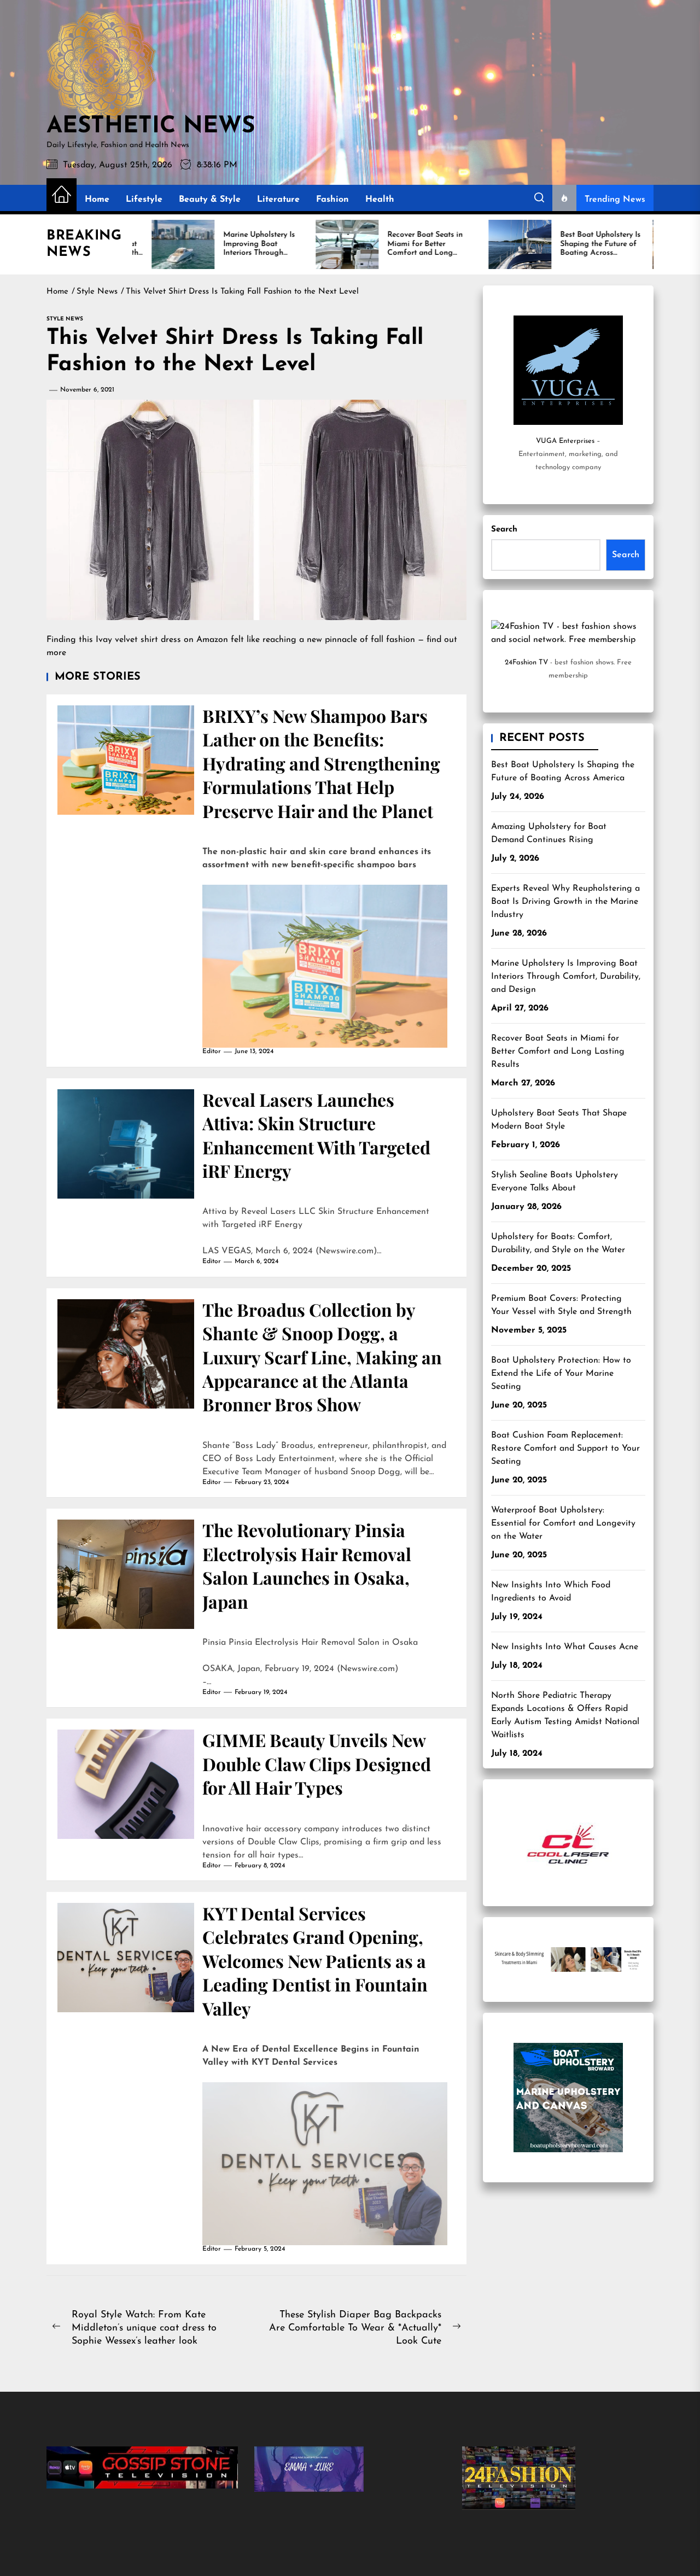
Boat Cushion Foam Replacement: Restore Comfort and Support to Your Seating (565, 1448)
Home (97, 200)
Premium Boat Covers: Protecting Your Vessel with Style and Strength (561, 1305)
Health (380, 200)
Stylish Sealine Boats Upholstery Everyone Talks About (555, 1182)
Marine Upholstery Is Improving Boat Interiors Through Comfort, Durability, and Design (566, 977)
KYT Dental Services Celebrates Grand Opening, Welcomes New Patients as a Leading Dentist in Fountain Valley (315, 1961)
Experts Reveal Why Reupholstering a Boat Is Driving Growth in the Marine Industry (565, 902)
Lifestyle (144, 200)
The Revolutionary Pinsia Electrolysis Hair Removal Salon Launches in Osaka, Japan (307, 1565)
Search (504, 530)
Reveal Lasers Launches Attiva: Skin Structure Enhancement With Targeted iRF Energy (316, 1135)
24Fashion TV (526, 662)
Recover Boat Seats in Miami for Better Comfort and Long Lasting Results (558, 1052)
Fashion (332, 200)
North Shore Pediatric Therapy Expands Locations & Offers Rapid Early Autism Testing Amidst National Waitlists (565, 1715)
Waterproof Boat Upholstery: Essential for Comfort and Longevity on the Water (563, 1523)
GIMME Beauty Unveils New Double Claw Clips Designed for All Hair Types (317, 1763)
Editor (212, 1052)
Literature (278, 200)
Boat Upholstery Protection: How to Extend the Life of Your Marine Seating (561, 1374)
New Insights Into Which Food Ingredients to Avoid (551, 1592)
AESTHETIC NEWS (151, 127)
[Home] (62, 195)
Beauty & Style (210, 200)
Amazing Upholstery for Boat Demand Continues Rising (549, 833)
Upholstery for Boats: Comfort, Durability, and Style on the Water (558, 1243)
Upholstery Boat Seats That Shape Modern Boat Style (559, 1120)
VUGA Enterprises (565, 441)
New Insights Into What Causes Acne (565, 1647)
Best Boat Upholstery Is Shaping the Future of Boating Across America (563, 772)
